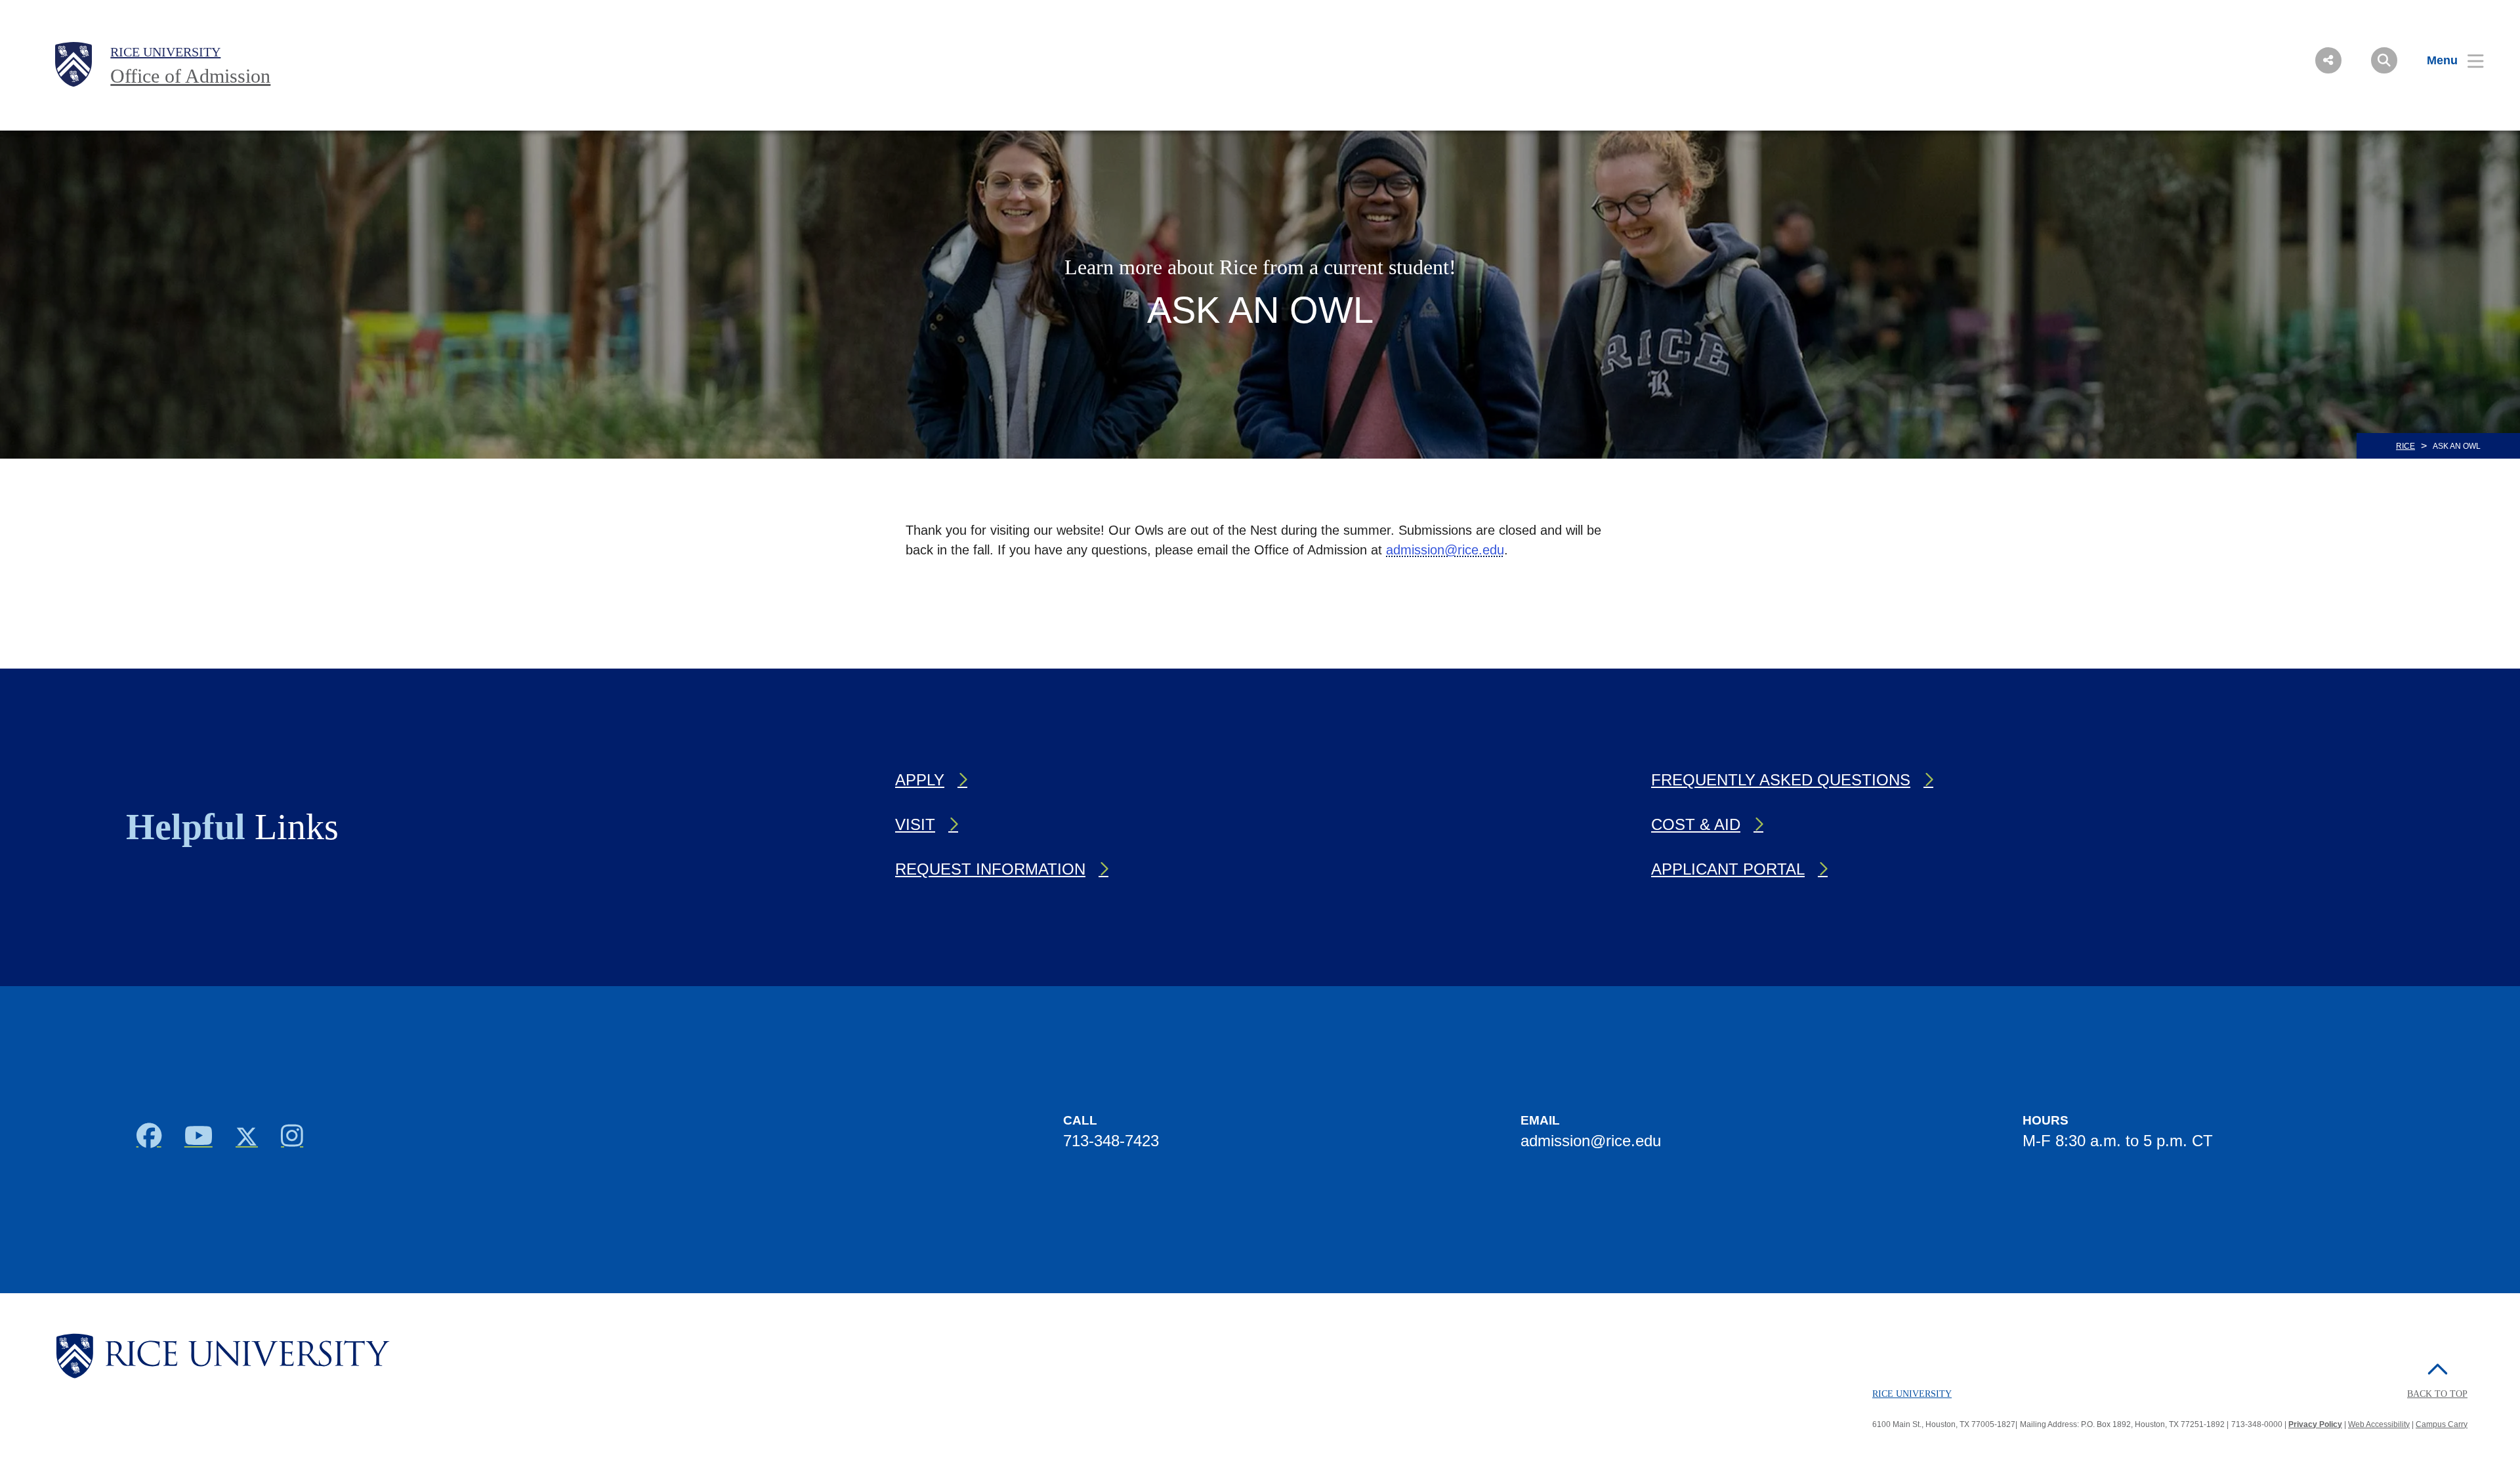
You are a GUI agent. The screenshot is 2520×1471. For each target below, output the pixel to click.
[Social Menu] (2328, 60)
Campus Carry (2442, 1424)
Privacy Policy (2315, 1424)
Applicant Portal (1728, 869)
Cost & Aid (1696, 824)
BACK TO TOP (2437, 1394)
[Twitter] (246, 1140)
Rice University (165, 52)
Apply (920, 780)
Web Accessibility (2379, 1424)
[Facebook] (149, 1140)
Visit (915, 824)
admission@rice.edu (1445, 550)
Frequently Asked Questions (1781, 780)
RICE (2405, 446)
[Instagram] (292, 1140)
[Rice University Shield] (73, 64)
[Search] (2384, 60)
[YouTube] (198, 1140)
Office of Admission (190, 76)
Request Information (990, 869)
